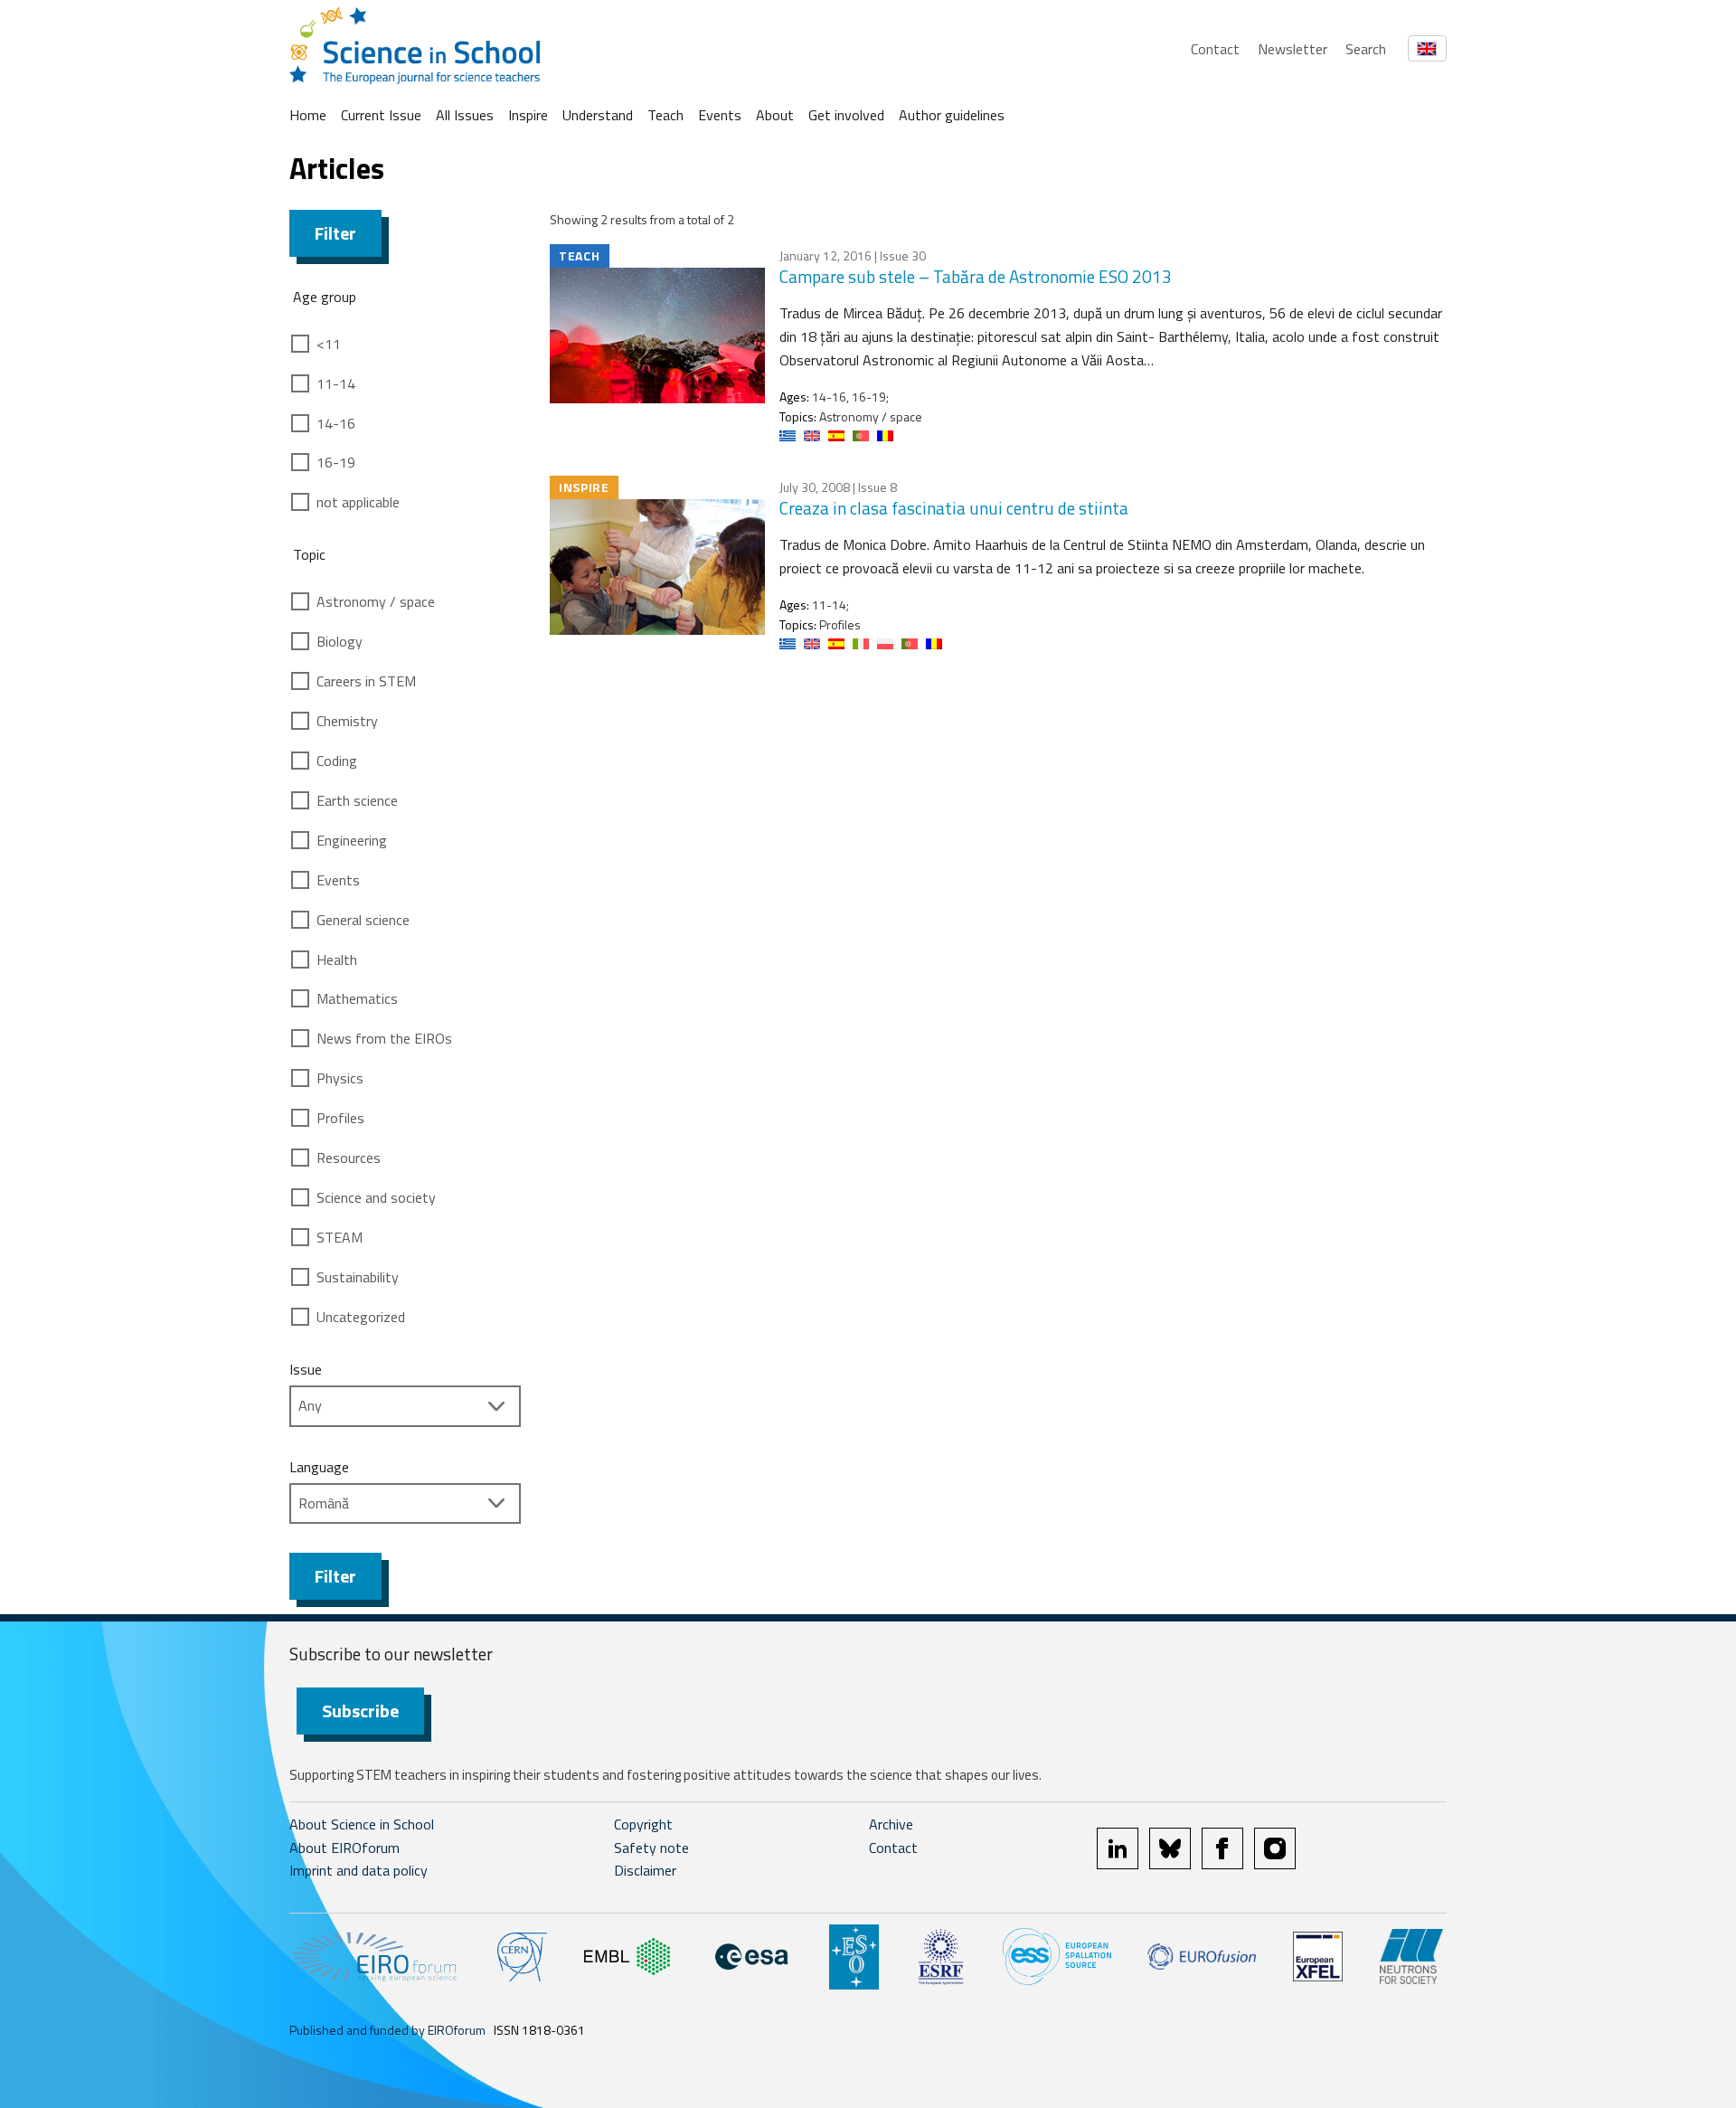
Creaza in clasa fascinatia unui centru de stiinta (954, 508)
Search (1366, 49)
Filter (335, 233)
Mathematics (357, 998)
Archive (891, 1824)
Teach (665, 115)
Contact (1215, 49)
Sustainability (358, 1277)
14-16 (336, 423)
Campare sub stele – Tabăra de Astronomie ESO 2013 (976, 276)
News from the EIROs (384, 1038)
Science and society (376, 1197)
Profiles (340, 1118)
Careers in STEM (366, 681)
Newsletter (1293, 49)
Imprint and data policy (359, 1870)
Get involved (846, 115)
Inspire (528, 115)
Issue (306, 1369)
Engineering (352, 840)
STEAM (340, 1237)
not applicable (358, 502)
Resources (349, 1158)
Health (337, 959)
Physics (340, 1078)
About (775, 115)
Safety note (651, 1848)
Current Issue (381, 115)
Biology (340, 641)
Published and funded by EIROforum (387, 2030)
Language (319, 1467)
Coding (337, 761)
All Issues (465, 115)
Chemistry (347, 721)
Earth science (357, 800)
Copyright (643, 1824)
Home (308, 115)
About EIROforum (344, 1848)
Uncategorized (361, 1317)
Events (720, 115)
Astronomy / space (376, 601)
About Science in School (362, 1824)
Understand (598, 115)
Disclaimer (645, 1870)
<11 (329, 344)
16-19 (336, 462)
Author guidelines (952, 115)
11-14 (336, 383)
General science (363, 920)
